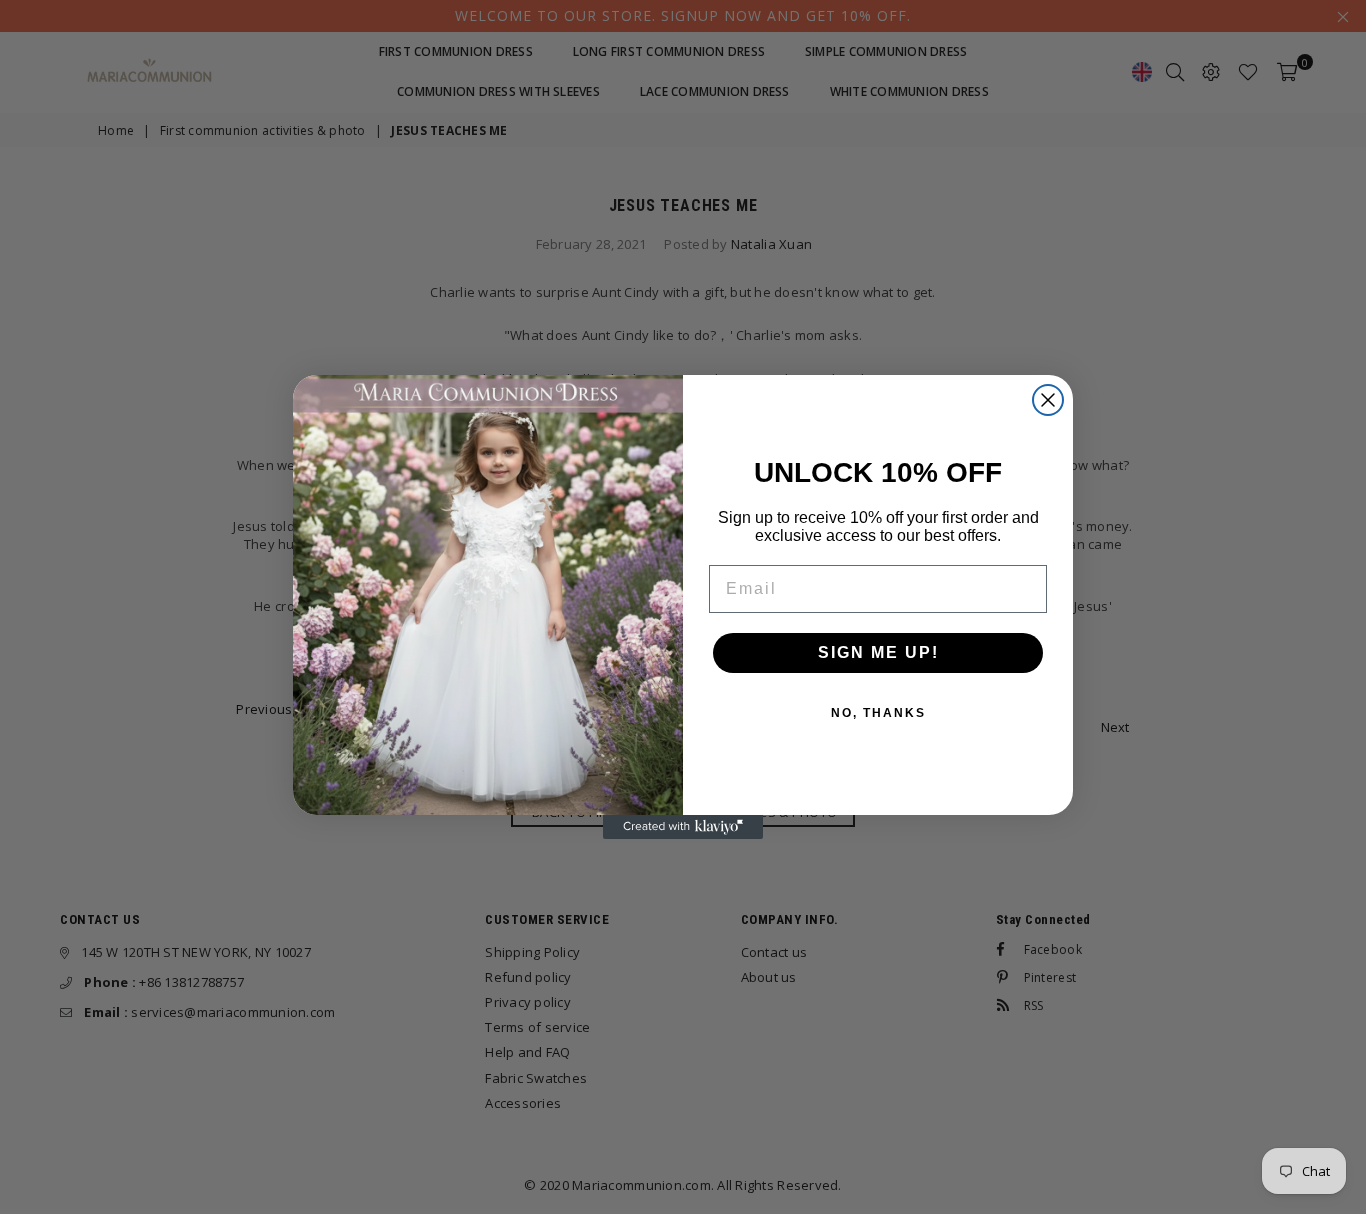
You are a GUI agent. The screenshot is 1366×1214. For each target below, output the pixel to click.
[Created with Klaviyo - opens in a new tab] (683, 827)
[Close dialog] (1048, 400)
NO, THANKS (878, 713)
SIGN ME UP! (878, 652)
